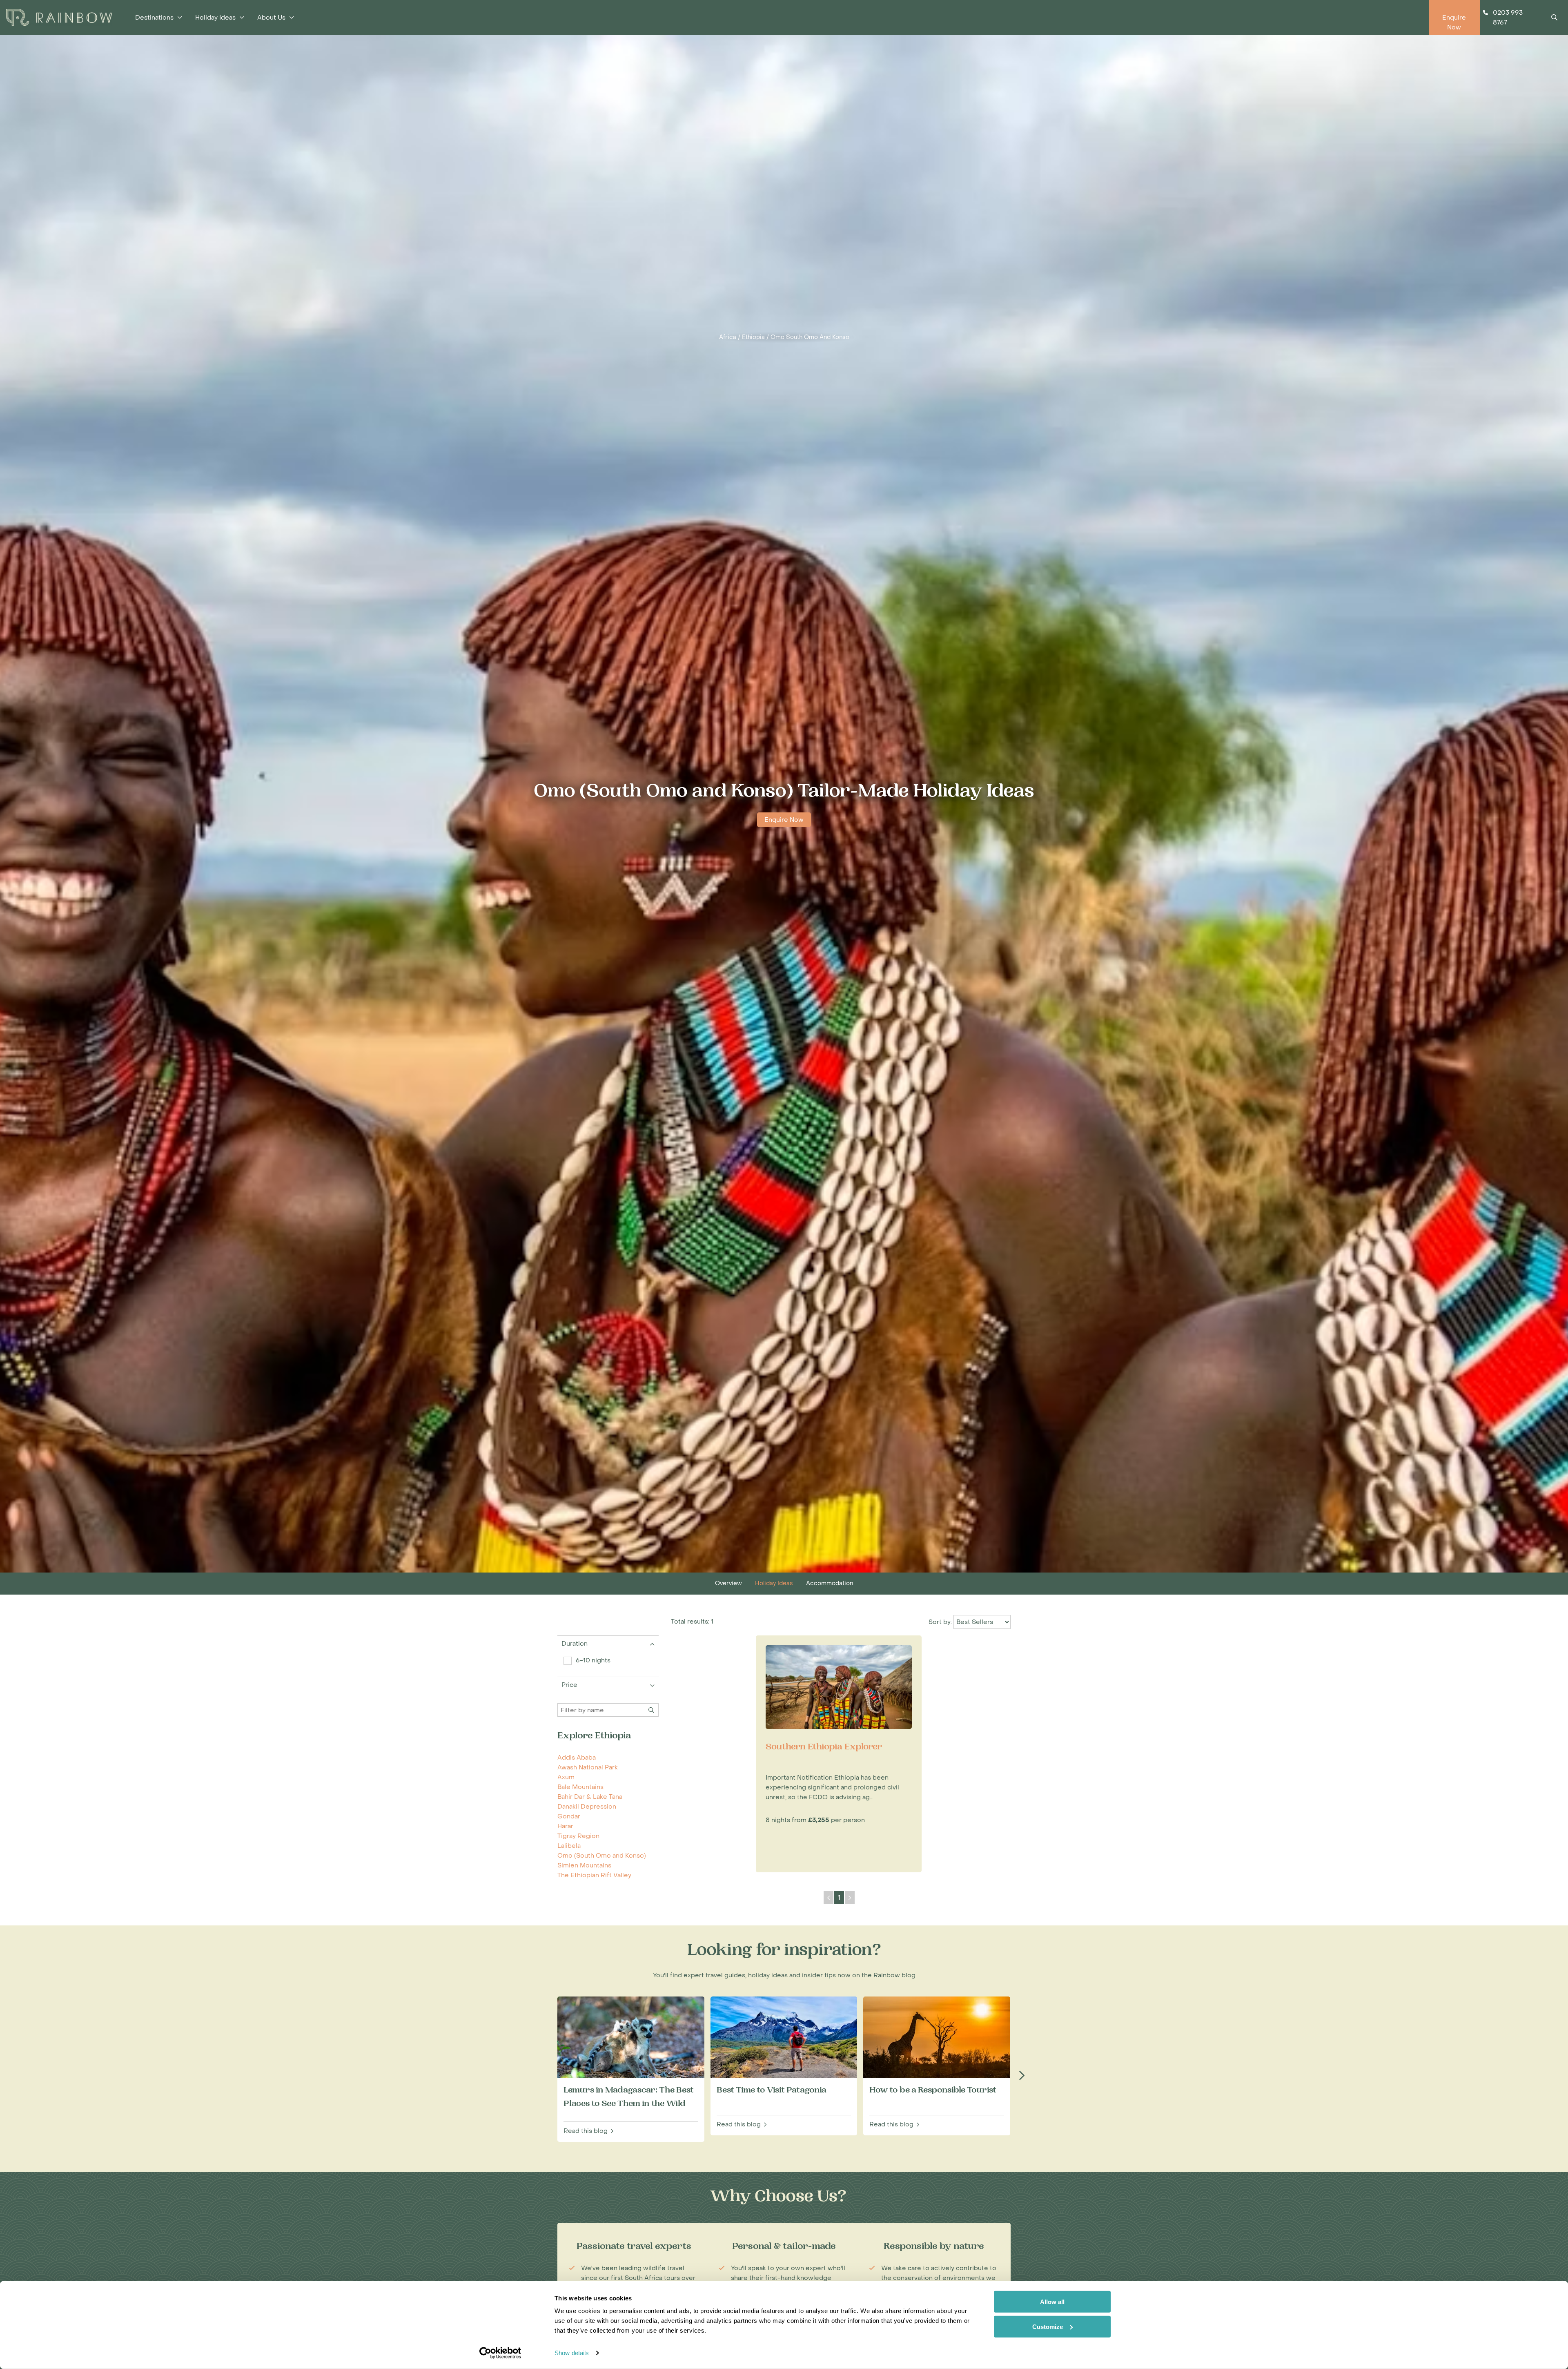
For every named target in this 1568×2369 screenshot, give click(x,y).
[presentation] (1022, 2076)
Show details (572, 2353)
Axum (566, 1777)
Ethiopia (753, 337)
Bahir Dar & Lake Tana (590, 1797)
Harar (565, 1826)
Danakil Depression (587, 1807)
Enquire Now (784, 820)
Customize (1048, 2326)
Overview (728, 1583)
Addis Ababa (577, 1758)
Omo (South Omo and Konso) (602, 1856)
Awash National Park (588, 1767)
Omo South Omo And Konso (810, 337)
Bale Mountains (580, 1787)
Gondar (569, 1816)
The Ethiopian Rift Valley (594, 1875)
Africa (728, 337)
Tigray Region (578, 1836)
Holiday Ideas (774, 1583)
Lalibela (569, 1846)
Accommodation (830, 1583)
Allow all (1052, 2302)
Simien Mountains (584, 1865)
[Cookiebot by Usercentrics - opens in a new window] (500, 2353)
